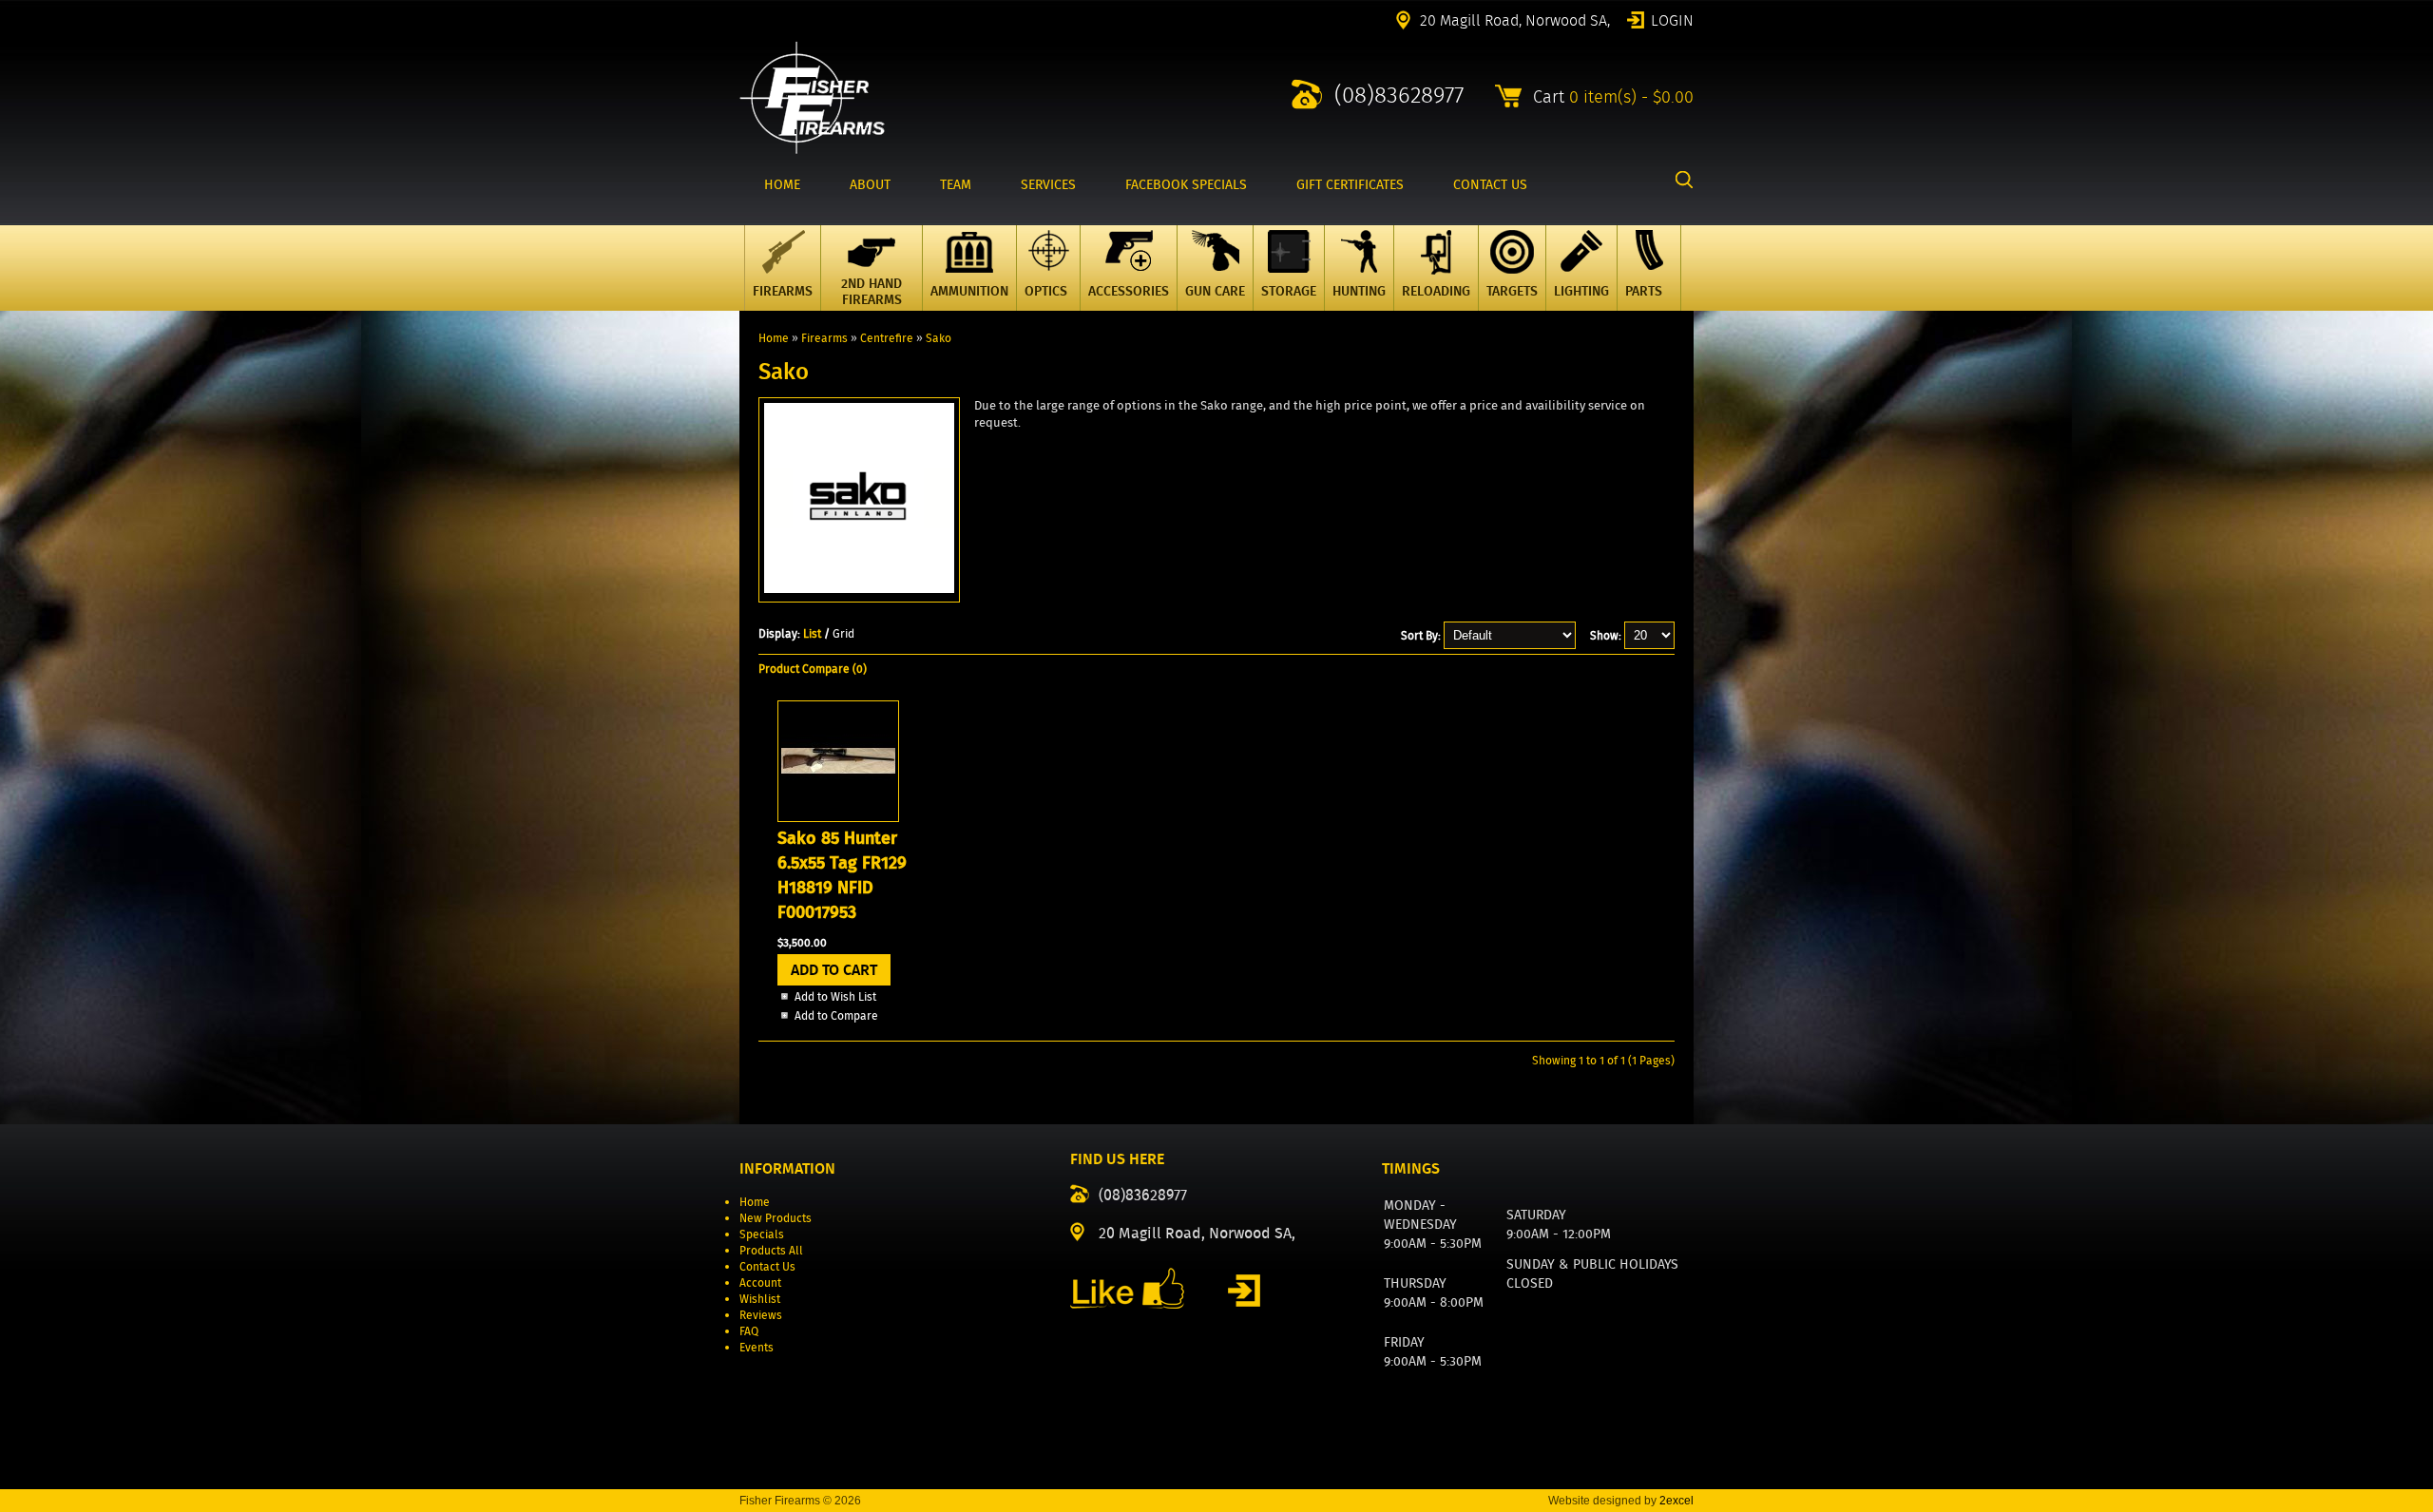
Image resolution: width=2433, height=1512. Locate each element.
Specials (762, 1234)
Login (1672, 19)
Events (757, 1347)
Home (774, 338)
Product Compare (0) (813, 669)
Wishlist (760, 1299)
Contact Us (767, 1266)
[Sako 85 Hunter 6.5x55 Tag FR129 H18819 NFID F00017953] (838, 818)
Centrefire (887, 338)
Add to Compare (836, 1015)
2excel (1676, 1501)
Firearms (824, 338)
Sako (939, 338)
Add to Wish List (835, 996)
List (812, 633)
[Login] (1244, 1291)
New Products (776, 1218)
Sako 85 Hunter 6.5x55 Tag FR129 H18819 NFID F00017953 (842, 875)
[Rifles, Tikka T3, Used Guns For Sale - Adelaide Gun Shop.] (812, 150)
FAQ (749, 1331)
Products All (771, 1250)
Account (760, 1282)
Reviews (761, 1315)
